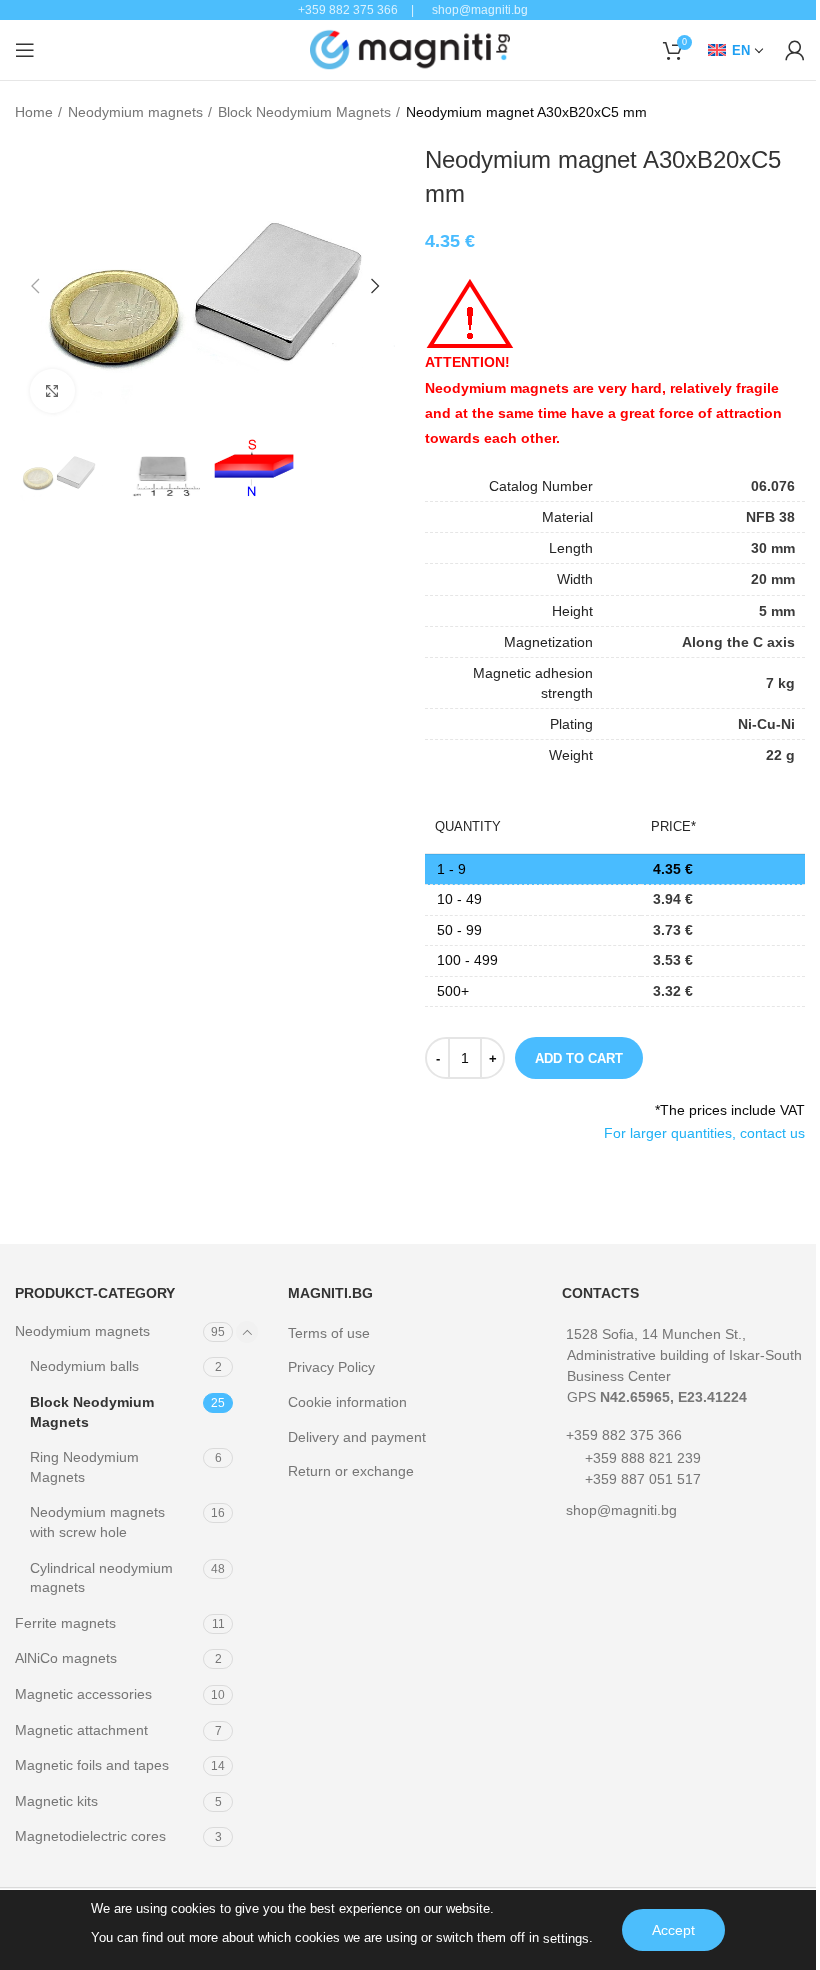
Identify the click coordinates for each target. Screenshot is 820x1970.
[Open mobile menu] (25, 50)
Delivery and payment (357, 1437)
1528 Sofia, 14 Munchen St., (684, 1365)
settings (566, 1938)
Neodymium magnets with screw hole (97, 1522)
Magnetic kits (56, 1801)
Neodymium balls (84, 1366)
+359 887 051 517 (643, 1479)
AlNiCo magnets (66, 1658)
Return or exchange (351, 1471)
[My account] (795, 50)
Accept (673, 1930)
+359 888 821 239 (643, 1458)
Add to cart (579, 1058)
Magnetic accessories (83, 1694)
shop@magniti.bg (621, 1510)
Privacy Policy (331, 1367)
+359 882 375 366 (624, 1435)
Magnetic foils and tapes (92, 1765)
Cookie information (347, 1402)
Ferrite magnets (65, 1623)
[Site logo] (410, 49)
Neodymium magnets (135, 112)
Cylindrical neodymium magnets (101, 1578)
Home (34, 112)
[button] (35, 286)
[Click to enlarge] (52, 391)
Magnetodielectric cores (90, 1836)
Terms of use (329, 1333)
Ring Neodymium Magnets (84, 1467)
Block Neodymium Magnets (304, 112)
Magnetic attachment (81, 1730)
